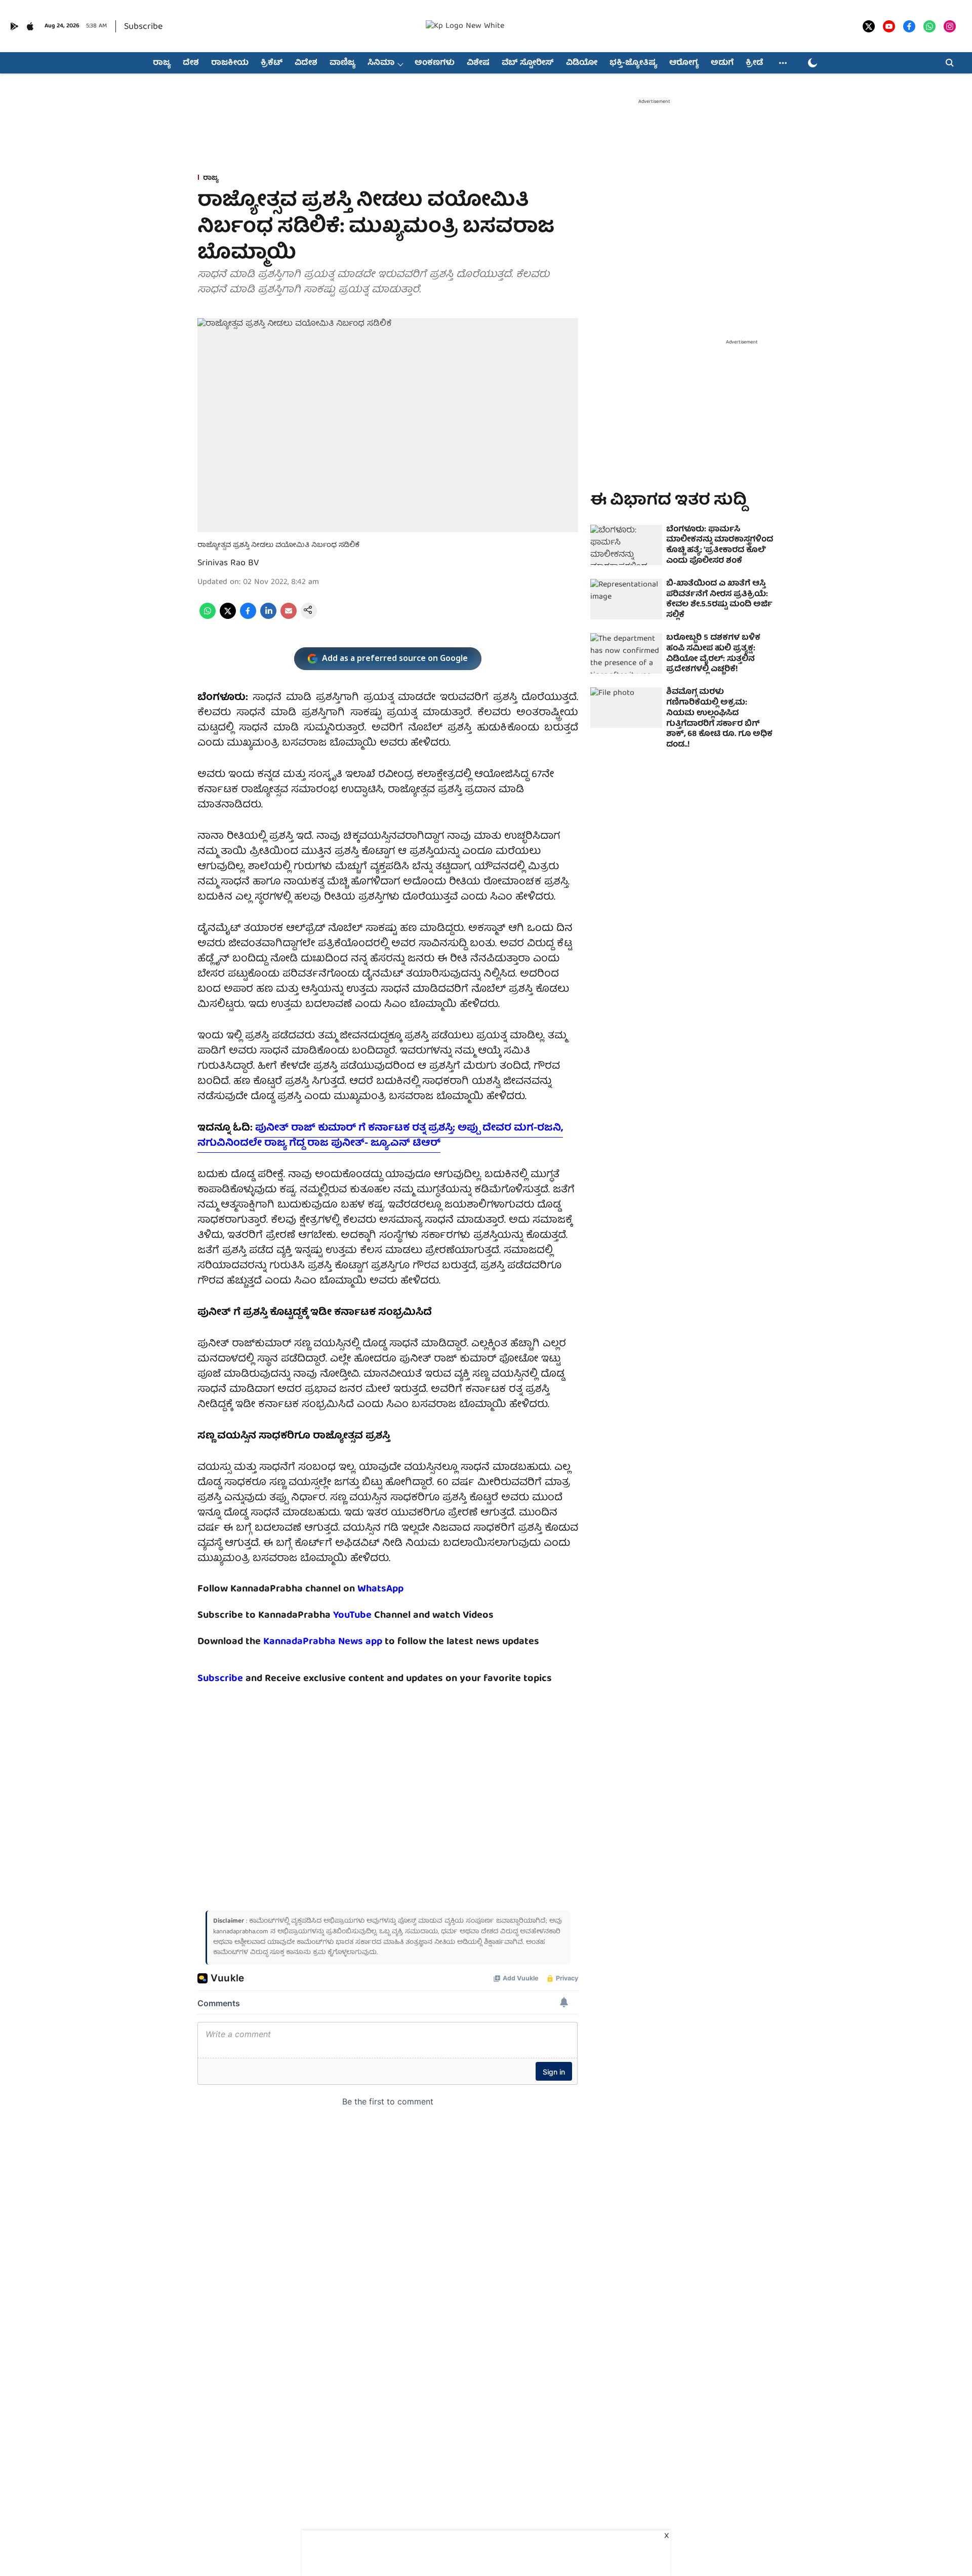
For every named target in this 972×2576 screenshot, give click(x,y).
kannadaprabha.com (241, 1932)
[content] (373, 1615)
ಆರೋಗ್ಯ (684, 63)
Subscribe (143, 27)
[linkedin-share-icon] (268, 617)
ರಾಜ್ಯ (162, 63)
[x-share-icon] (228, 617)
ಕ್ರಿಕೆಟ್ (272, 63)
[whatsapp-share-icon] (208, 617)
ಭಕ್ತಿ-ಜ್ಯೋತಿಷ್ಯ (633, 63)
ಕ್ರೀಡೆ (754, 63)
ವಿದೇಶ (306, 63)
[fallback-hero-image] (626, 545)
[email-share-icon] (289, 617)
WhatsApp (380, 1589)
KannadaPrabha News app (323, 1642)
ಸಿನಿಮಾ (381, 63)
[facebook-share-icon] (248, 617)
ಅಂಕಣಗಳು (435, 63)
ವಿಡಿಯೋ (582, 63)
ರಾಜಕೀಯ (230, 63)
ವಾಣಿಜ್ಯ (342, 63)
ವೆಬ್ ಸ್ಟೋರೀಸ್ (528, 63)
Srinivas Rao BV (228, 563)
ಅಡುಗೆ (722, 63)
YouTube (352, 1615)
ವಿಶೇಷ (478, 63)
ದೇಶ (191, 63)
